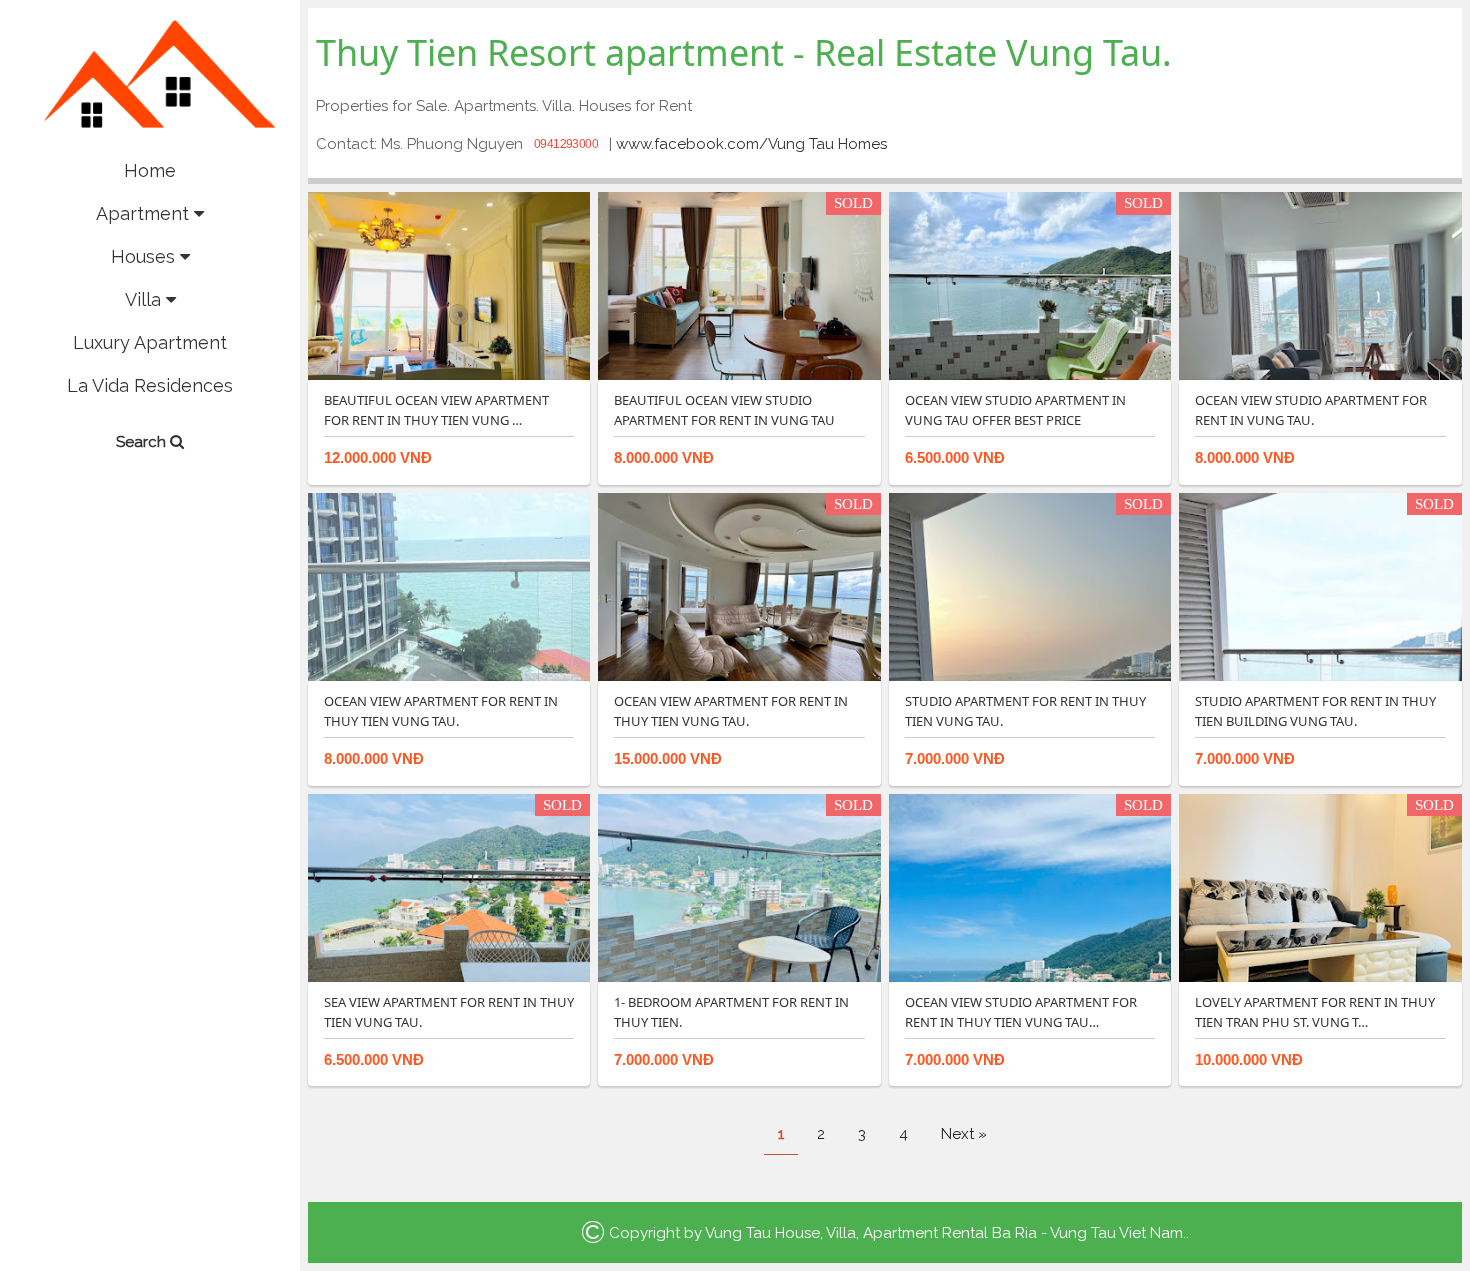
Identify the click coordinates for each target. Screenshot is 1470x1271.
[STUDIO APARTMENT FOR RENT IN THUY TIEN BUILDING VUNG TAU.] (1320, 586)
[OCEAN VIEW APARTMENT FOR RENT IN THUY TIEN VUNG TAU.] (449, 586)
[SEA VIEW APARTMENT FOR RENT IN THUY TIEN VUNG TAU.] (449, 887)
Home (150, 170)
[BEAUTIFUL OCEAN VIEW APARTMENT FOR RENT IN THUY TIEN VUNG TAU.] (449, 285)
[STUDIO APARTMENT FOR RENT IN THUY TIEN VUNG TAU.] (1030, 586)
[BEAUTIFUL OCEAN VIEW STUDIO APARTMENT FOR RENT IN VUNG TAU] (739, 285)
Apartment (145, 213)
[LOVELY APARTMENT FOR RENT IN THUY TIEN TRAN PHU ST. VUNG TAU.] (1320, 887)
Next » (964, 1134)
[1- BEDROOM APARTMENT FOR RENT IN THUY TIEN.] (739, 887)
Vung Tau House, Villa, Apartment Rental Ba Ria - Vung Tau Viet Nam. (945, 1233)
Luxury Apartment (150, 342)
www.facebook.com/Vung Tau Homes (751, 144)
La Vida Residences (150, 385)
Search (143, 442)
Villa (145, 299)
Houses (145, 256)
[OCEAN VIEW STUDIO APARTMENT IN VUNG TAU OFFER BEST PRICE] (1030, 285)
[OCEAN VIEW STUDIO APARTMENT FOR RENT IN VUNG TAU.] (1320, 285)
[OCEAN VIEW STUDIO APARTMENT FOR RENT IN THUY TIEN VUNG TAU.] (1030, 887)
